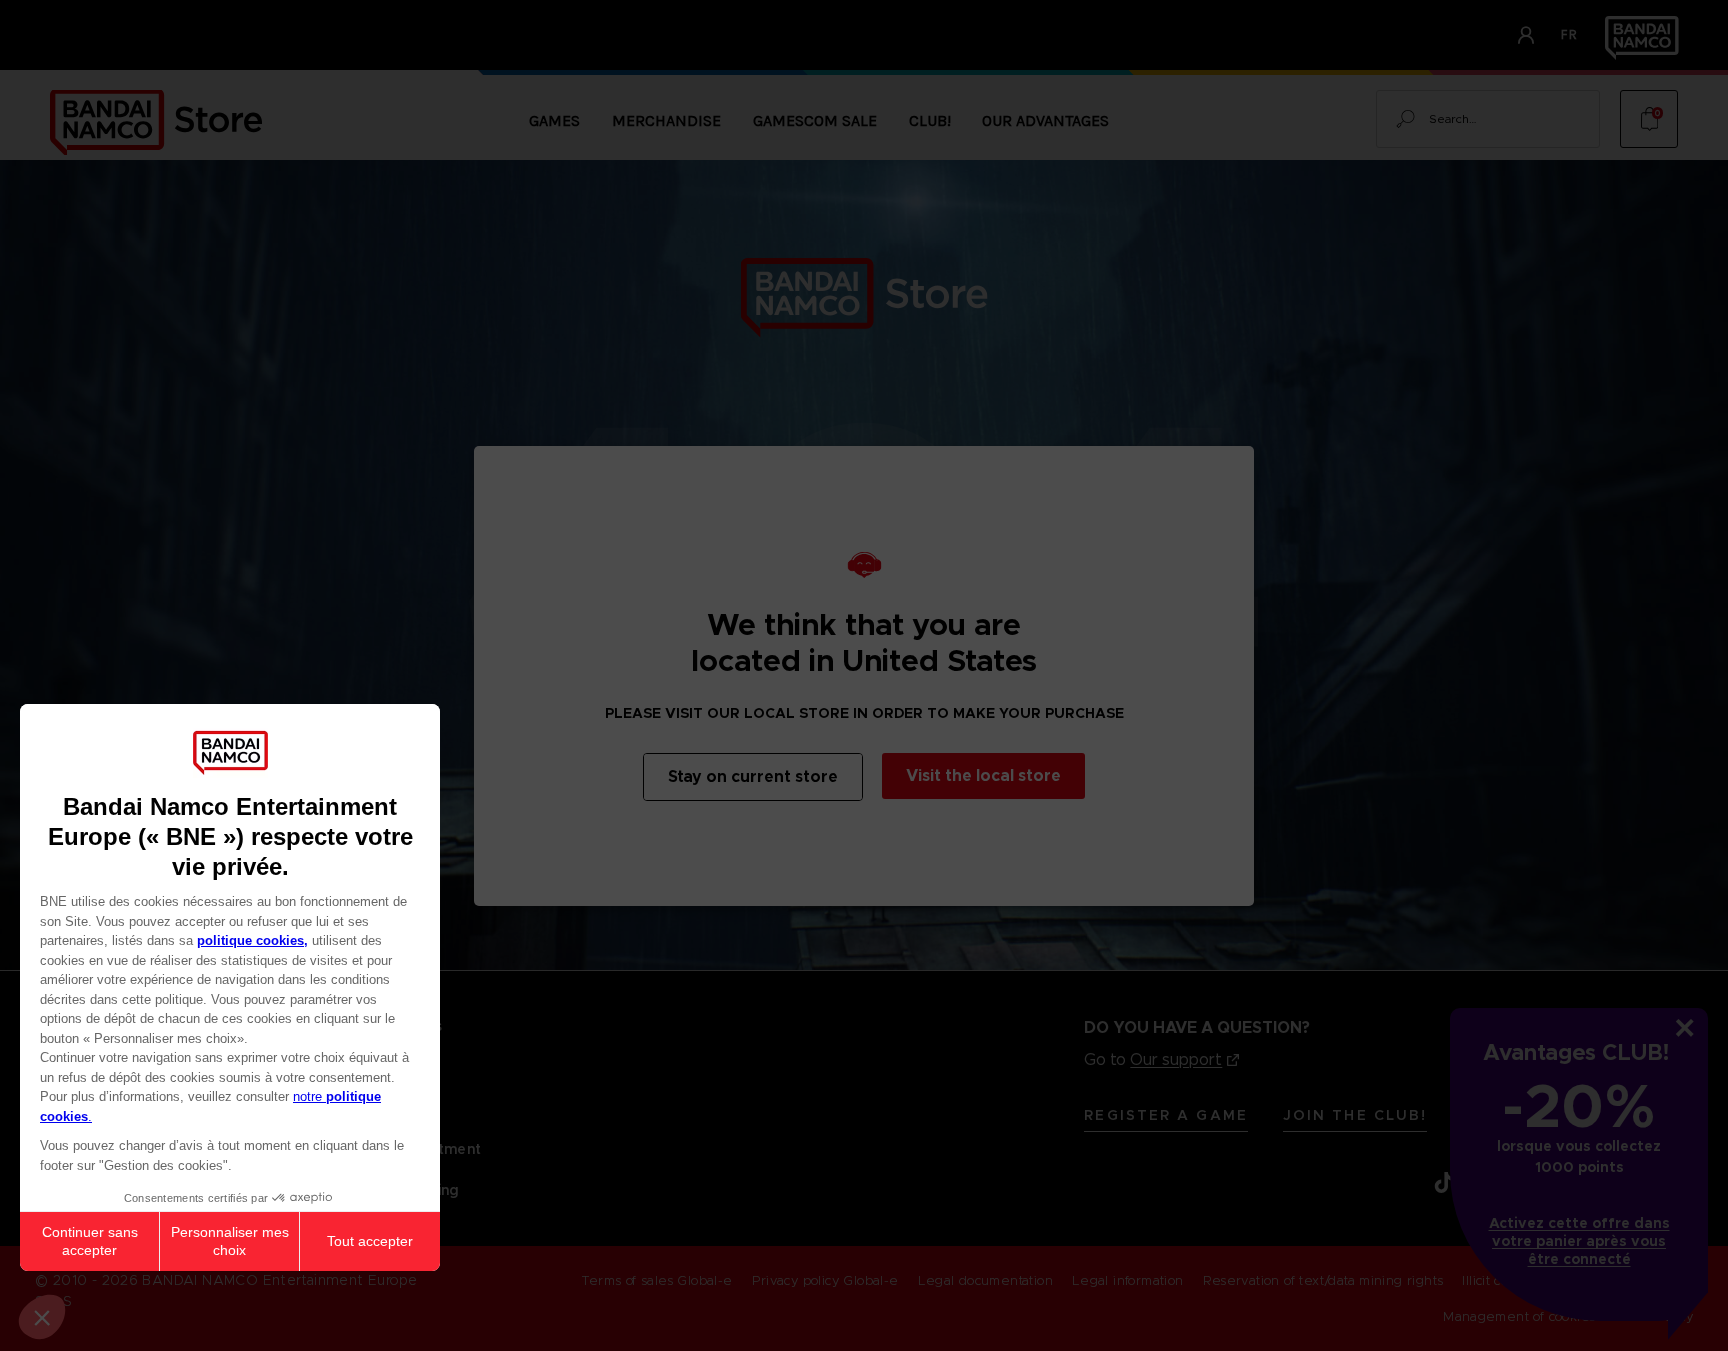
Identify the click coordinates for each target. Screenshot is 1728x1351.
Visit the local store (983, 775)
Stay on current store (753, 776)
